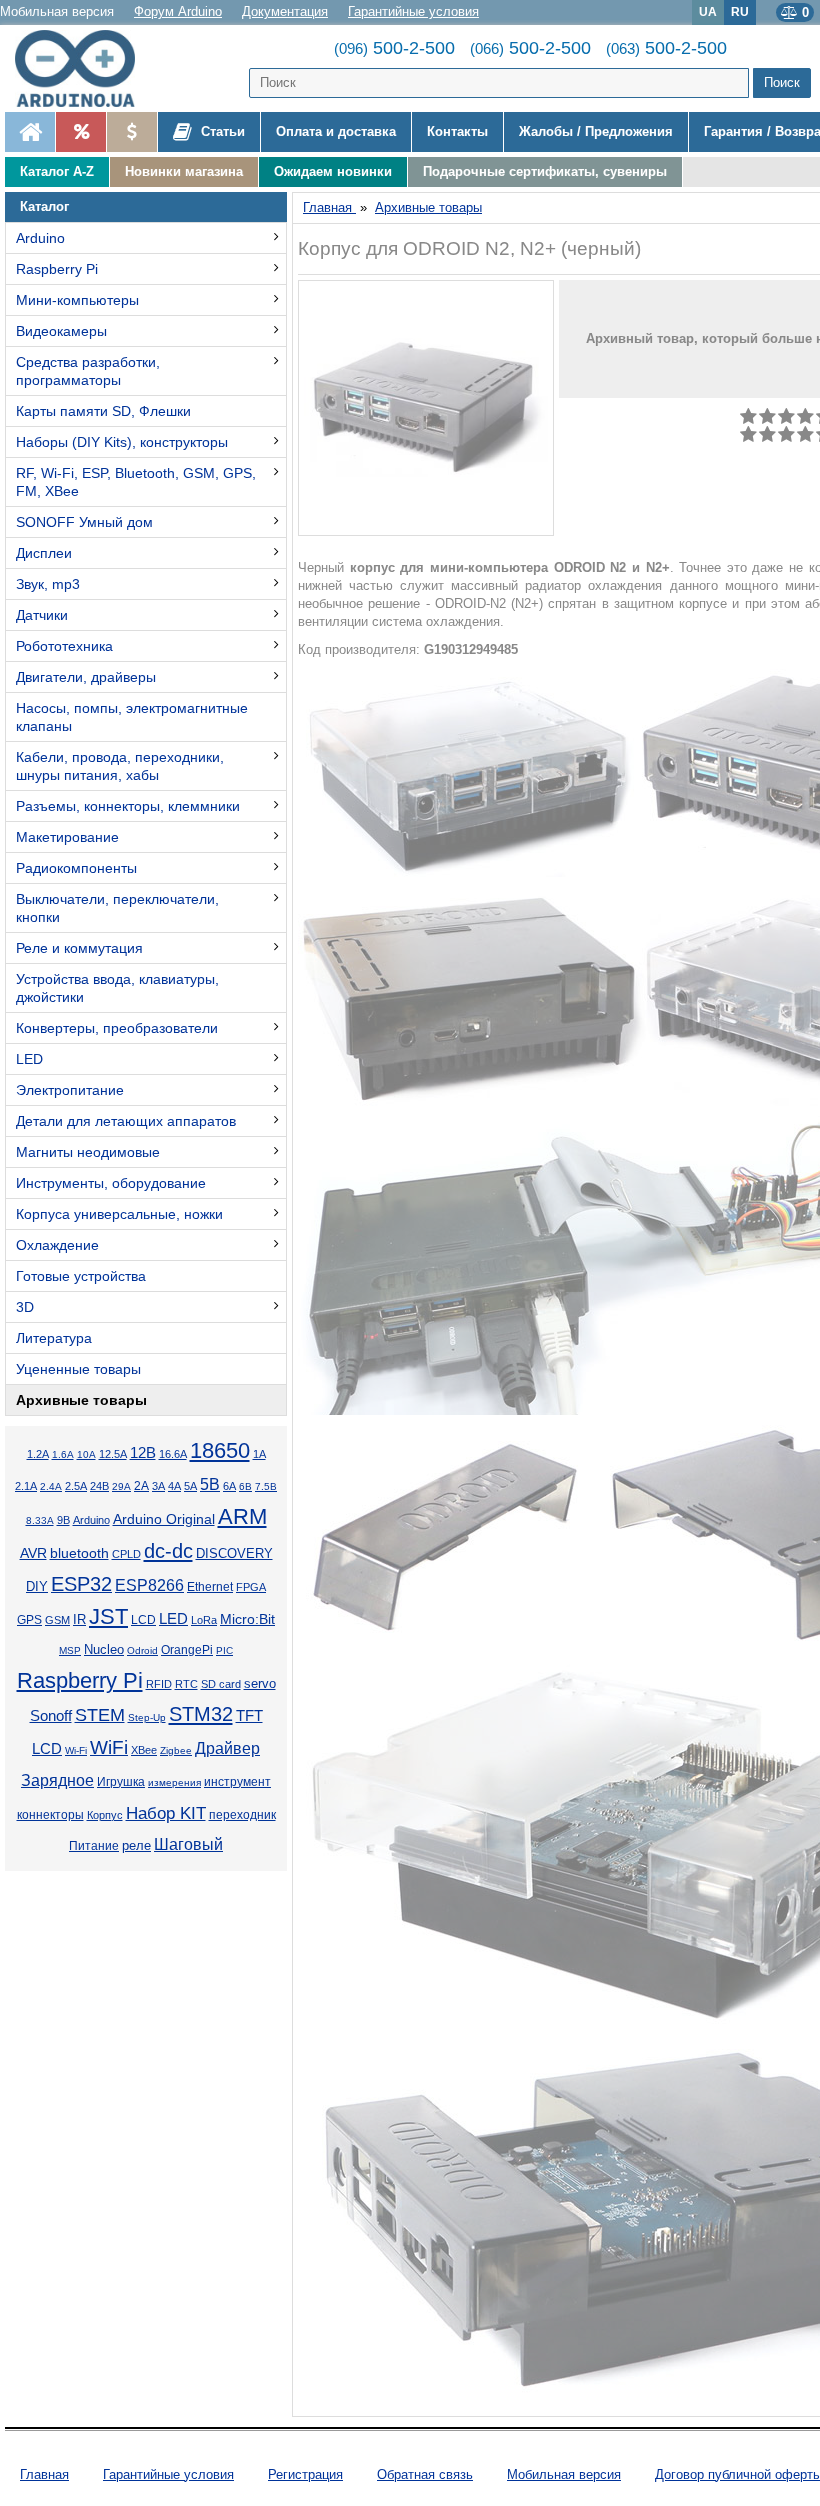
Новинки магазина (184, 171)
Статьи (221, 131)
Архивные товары (81, 1400)
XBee (144, 1750)
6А (229, 1486)
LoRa (204, 1620)
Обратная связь (425, 2474)
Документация (285, 11)
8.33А (40, 1520)
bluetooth (79, 1553)
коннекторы (50, 1815)
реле (136, 1845)
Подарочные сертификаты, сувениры (545, 171)
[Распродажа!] (80, 132)
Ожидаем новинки (333, 171)
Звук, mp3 (48, 584)
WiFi (109, 1747)
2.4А (51, 1486)
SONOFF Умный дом (84, 522)
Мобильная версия (57, 11)
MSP (70, 1650)
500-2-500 (394, 48)
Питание (94, 1846)
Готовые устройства (81, 1276)
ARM (242, 1516)
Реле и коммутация (79, 948)
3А (158, 1486)
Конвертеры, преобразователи (117, 1028)
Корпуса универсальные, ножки (119, 1214)
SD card (221, 1684)
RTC (186, 1684)
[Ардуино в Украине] (30, 132)
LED (29, 1059)
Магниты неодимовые (88, 1152)
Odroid (142, 1650)
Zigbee (176, 1750)
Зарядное (57, 1780)
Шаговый (188, 1844)
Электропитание (70, 1090)
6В (245, 1486)
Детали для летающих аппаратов (126, 1121)
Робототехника (64, 646)
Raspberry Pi (57, 269)
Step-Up (147, 1717)
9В (63, 1520)
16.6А (173, 1454)
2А (141, 1486)
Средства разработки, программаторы (88, 371)
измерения (174, 1782)
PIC (224, 1650)
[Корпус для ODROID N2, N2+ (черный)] (426, 408)
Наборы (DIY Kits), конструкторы (122, 442)
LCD (143, 1619)
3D (25, 1307)
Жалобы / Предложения (596, 131)
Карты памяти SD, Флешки (103, 411)
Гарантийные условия (413, 11)
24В (99, 1486)
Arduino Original (164, 1519)
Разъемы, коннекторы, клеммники (128, 806)
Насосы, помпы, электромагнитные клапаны (132, 717)
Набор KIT (166, 1813)
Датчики (42, 615)
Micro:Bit (247, 1619)
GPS (29, 1620)
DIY (37, 1587)
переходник (242, 1815)
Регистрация (305, 2474)
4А (174, 1486)
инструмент (237, 1782)
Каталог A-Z (57, 171)
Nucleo (104, 1649)
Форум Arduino (178, 11)
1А (259, 1454)
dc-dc (168, 1551)
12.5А (113, 1454)
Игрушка (121, 1782)
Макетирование (67, 837)
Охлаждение (57, 1245)
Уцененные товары (78, 1369)
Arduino (40, 238)
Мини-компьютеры (77, 300)
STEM (100, 1715)
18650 (220, 1450)
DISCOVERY (234, 1554)
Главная (44, 2474)
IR (79, 1620)
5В (210, 1484)
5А (190, 1486)
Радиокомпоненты (76, 868)
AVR (33, 1553)
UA (708, 11)
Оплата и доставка (336, 131)
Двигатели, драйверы (86, 677)
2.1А (26, 1486)
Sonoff (51, 1716)
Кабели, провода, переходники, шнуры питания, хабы (120, 766)
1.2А (38, 1454)
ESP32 (81, 1584)
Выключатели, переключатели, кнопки (117, 908)
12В (143, 1453)
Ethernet (210, 1586)
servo (260, 1684)
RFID (159, 1684)
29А (121, 1486)
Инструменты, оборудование (111, 1183)
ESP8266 (149, 1585)
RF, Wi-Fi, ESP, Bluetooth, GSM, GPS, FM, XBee (136, 482)
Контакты (457, 131)
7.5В (266, 1486)
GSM (57, 1620)
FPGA (251, 1587)
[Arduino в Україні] (84, 68)
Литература (54, 1338)
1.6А (63, 1454)
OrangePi (187, 1650)
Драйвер (227, 1748)
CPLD (126, 1554)
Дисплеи (44, 553)
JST (108, 1616)
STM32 (201, 1714)
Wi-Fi (76, 1750)
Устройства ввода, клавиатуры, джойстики (117, 988)
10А (86, 1454)
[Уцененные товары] (131, 132)
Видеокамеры (61, 331)
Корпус (105, 1815)
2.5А (76, 1486)
